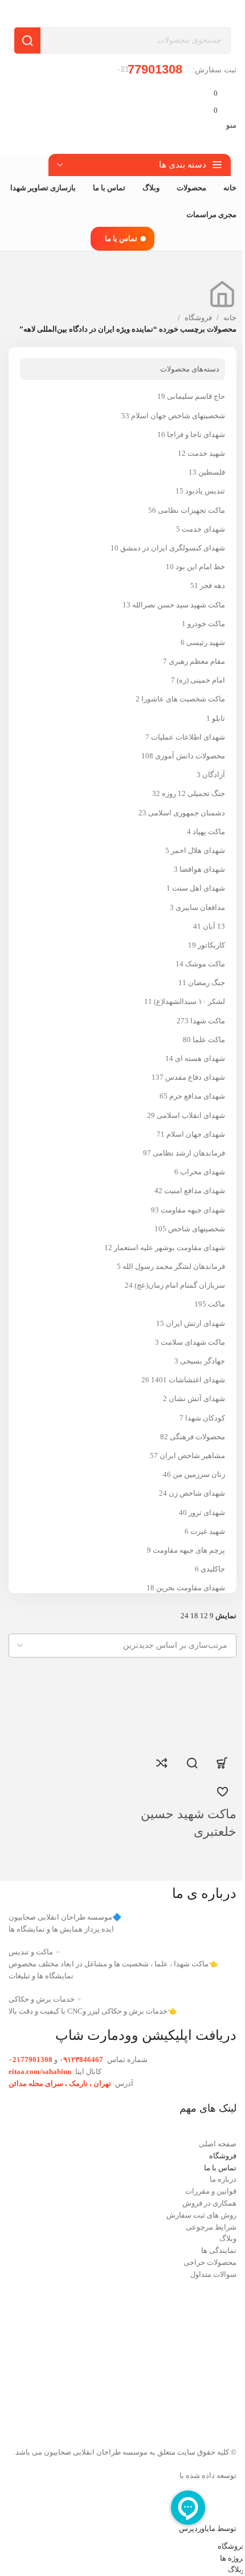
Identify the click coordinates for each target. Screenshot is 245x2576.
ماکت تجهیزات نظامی (191, 510)
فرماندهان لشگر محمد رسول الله (174, 1266)
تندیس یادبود (205, 491)
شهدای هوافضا (202, 869)
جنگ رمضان (207, 983)
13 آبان (214, 926)
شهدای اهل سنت (199, 888)
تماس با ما (121, 238)
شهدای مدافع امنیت (195, 1191)
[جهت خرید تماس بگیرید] (222, 1763)
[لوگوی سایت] (191, 13)
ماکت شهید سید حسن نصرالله (179, 605)
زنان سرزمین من (199, 1474)
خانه (230, 318)
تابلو (219, 718)
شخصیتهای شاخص (197, 1229)
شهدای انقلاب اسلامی (191, 1115)
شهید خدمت (206, 453)
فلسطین (212, 472)
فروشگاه (198, 318)
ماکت (217, 1304)
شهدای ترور (207, 1512)
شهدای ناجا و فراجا (196, 434)
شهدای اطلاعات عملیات (188, 737)
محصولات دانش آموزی (190, 756)
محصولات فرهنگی (197, 1437)
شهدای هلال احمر (198, 850)
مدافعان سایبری (200, 907)
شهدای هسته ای (200, 1058)
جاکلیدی (213, 1569)
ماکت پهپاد (209, 832)
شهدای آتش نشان (197, 1399)
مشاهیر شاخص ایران (192, 1456)
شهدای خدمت (203, 529)
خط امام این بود (200, 567)
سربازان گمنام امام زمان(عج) (180, 1285)
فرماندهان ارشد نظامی (189, 1153)
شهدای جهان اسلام (196, 1134)
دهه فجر (213, 585)
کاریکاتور (211, 945)
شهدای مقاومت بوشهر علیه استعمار (170, 1248)
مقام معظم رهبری (197, 661)
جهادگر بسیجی (203, 1361)
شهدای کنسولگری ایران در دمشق (173, 548)
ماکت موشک (205, 964)
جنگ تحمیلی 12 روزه (193, 793)
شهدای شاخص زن (197, 1493)
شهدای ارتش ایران (195, 1323)
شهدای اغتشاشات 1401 (188, 1380)
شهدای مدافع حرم (197, 1096)
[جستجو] (27, 40)
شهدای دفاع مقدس (195, 1077)
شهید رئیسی (206, 642)
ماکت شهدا (208, 1021)
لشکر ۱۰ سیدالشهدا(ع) (189, 1001)
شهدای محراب (203, 1172)
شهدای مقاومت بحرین (191, 1588)
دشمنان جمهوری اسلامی (187, 813)
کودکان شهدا (205, 1418)
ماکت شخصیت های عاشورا (183, 699)
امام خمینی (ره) (201, 680)
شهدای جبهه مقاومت (193, 1210)
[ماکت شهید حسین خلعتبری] (186, 1705)
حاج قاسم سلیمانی (196, 396)
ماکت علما (209, 1040)
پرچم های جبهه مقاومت (189, 1550)
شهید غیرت (208, 1531)
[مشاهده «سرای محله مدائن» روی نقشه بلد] (122, 2356)
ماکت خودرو (206, 624)
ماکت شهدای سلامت (193, 1342)
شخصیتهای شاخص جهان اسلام (178, 416)
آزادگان (214, 775)
